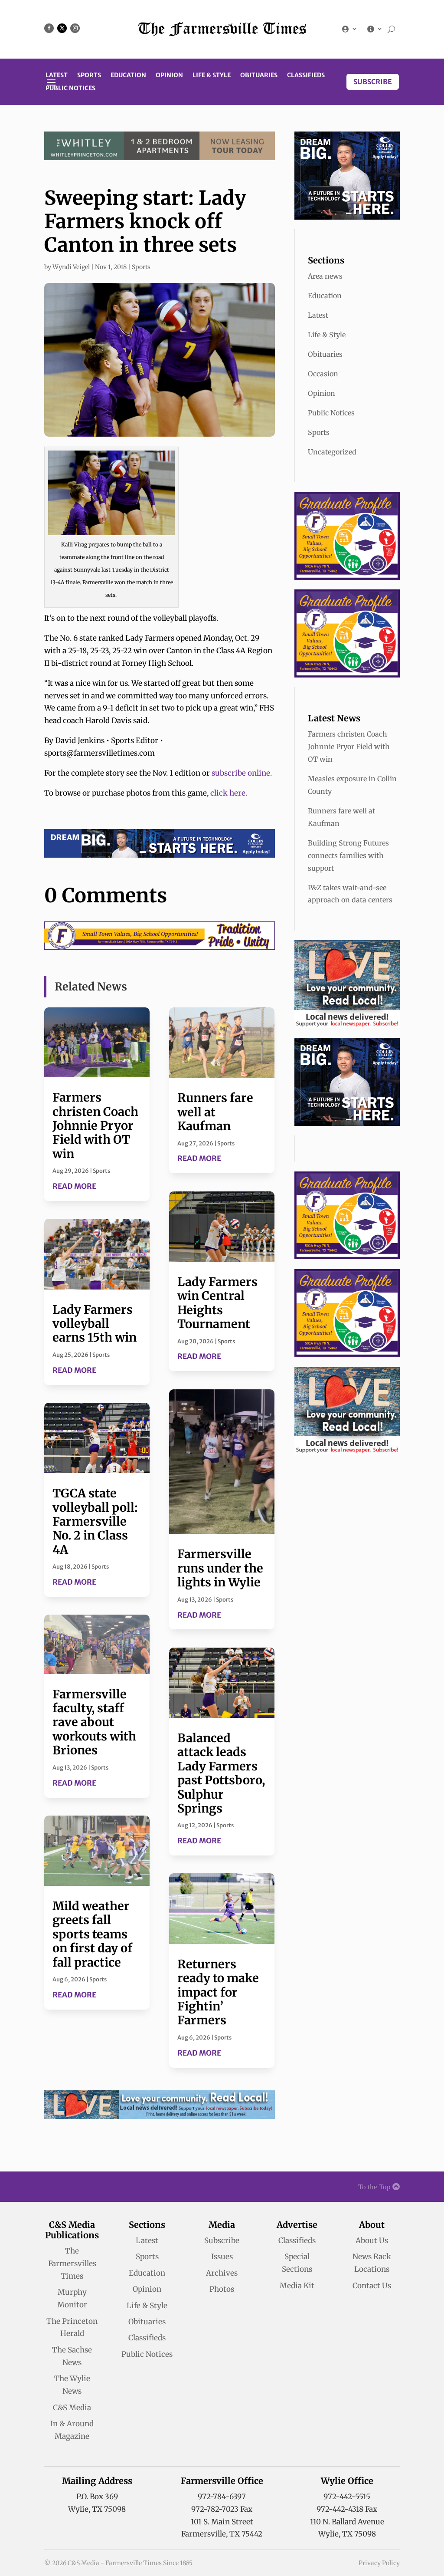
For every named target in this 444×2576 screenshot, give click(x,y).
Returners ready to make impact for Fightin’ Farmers (218, 1992)
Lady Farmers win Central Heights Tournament (217, 1303)
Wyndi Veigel (71, 267)
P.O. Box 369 (97, 2497)
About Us (372, 2240)
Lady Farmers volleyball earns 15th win (95, 1324)
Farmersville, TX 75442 (222, 2534)
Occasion (323, 374)
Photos (222, 2289)
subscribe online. (242, 773)
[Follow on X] (62, 28)
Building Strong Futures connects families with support (348, 855)
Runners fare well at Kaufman (215, 1112)
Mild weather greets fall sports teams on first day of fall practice (92, 1934)
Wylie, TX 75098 (97, 2509)
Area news (325, 276)
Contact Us (372, 2286)
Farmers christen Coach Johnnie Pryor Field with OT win (95, 1125)
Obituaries (259, 76)
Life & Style (212, 76)
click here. (228, 793)
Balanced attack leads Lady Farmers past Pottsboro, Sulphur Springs (221, 1773)
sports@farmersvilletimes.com (100, 753)
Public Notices (70, 89)
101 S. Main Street (222, 2522)
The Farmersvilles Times (72, 2263)
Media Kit (297, 2286)
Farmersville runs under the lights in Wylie (220, 1568)
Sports (89, 76)
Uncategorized (332, 452)
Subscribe (373, 82)
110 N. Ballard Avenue (347, 2522)
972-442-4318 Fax (347, 2509)
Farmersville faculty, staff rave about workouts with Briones (94, 1722)
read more (74, 1186)
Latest (57, 76)
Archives (222, 2273)
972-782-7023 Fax (222, 2509)
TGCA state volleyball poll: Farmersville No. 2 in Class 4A (95, 1521)
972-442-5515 (347, 2497)
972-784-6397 (222, 2497)
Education (128, 76)
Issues (222, 2257)
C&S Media (72, 2408)
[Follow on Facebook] (49, 28)
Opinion (169, 76)
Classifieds (306, 76)
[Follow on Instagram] (75, 28)
